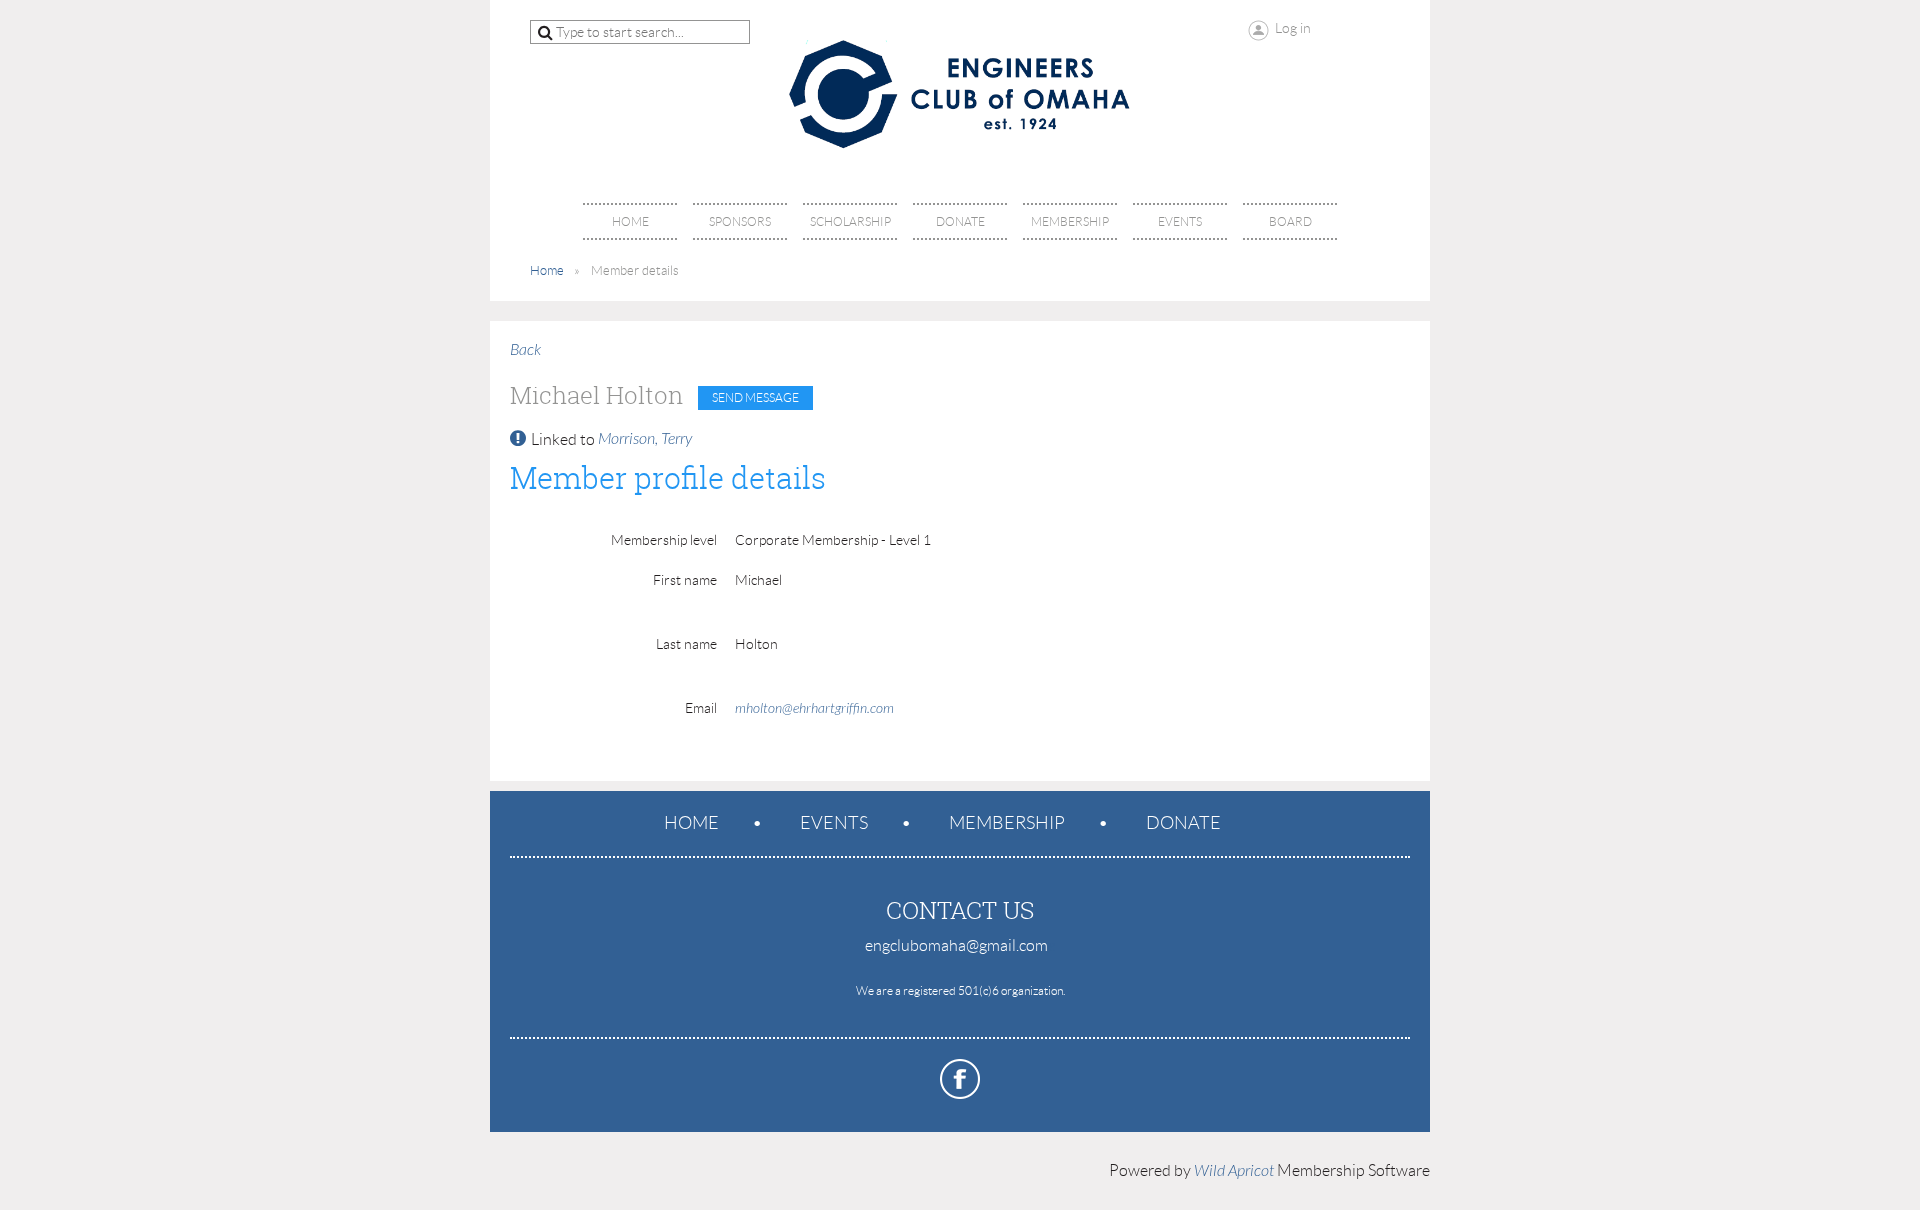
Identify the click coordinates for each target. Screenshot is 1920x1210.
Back (525, 350)
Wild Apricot (1234, 1171)
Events (834, 823)
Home (547, 270)
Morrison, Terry (645, 439)
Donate (1183, 823)
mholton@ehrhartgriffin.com (814, 708)
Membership (1007, 823)
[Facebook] (960, 1079)
